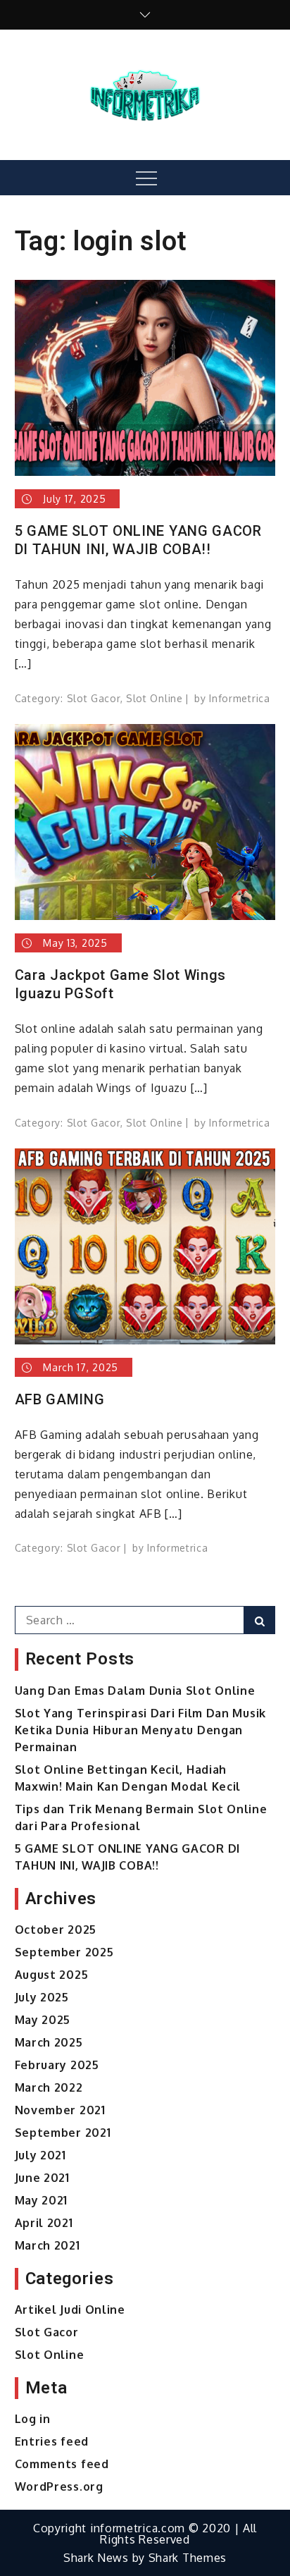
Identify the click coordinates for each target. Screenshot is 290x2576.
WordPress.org (59, 2486)
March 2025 (49, 2042)
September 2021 (63, 2133)
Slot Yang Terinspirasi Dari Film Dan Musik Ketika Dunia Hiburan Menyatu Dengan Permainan (140, 1730)
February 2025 (57, 2065)
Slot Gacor (94, 698)
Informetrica (239, 698)
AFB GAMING (60, 1399)
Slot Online (155, 698)
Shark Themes (188, 2558)
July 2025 (42, 1997)
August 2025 (52, 1975)
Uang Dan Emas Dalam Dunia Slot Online (135, 1691)
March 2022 (49, 2087)
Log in (33, 2419)
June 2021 (42, 2178)
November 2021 (60, 2110)
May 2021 (42, 2200)
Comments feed (62, 2464)
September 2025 (64, 1952)
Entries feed (52, 2441)
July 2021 (40, 2155)
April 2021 (44, 2223)
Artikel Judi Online (70, 2310)
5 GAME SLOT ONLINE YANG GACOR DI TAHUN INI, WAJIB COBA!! (138, 540)
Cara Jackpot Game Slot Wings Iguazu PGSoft (121, 984)
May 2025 (43, 2020)
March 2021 (48, 2245)
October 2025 (56, 1930)
